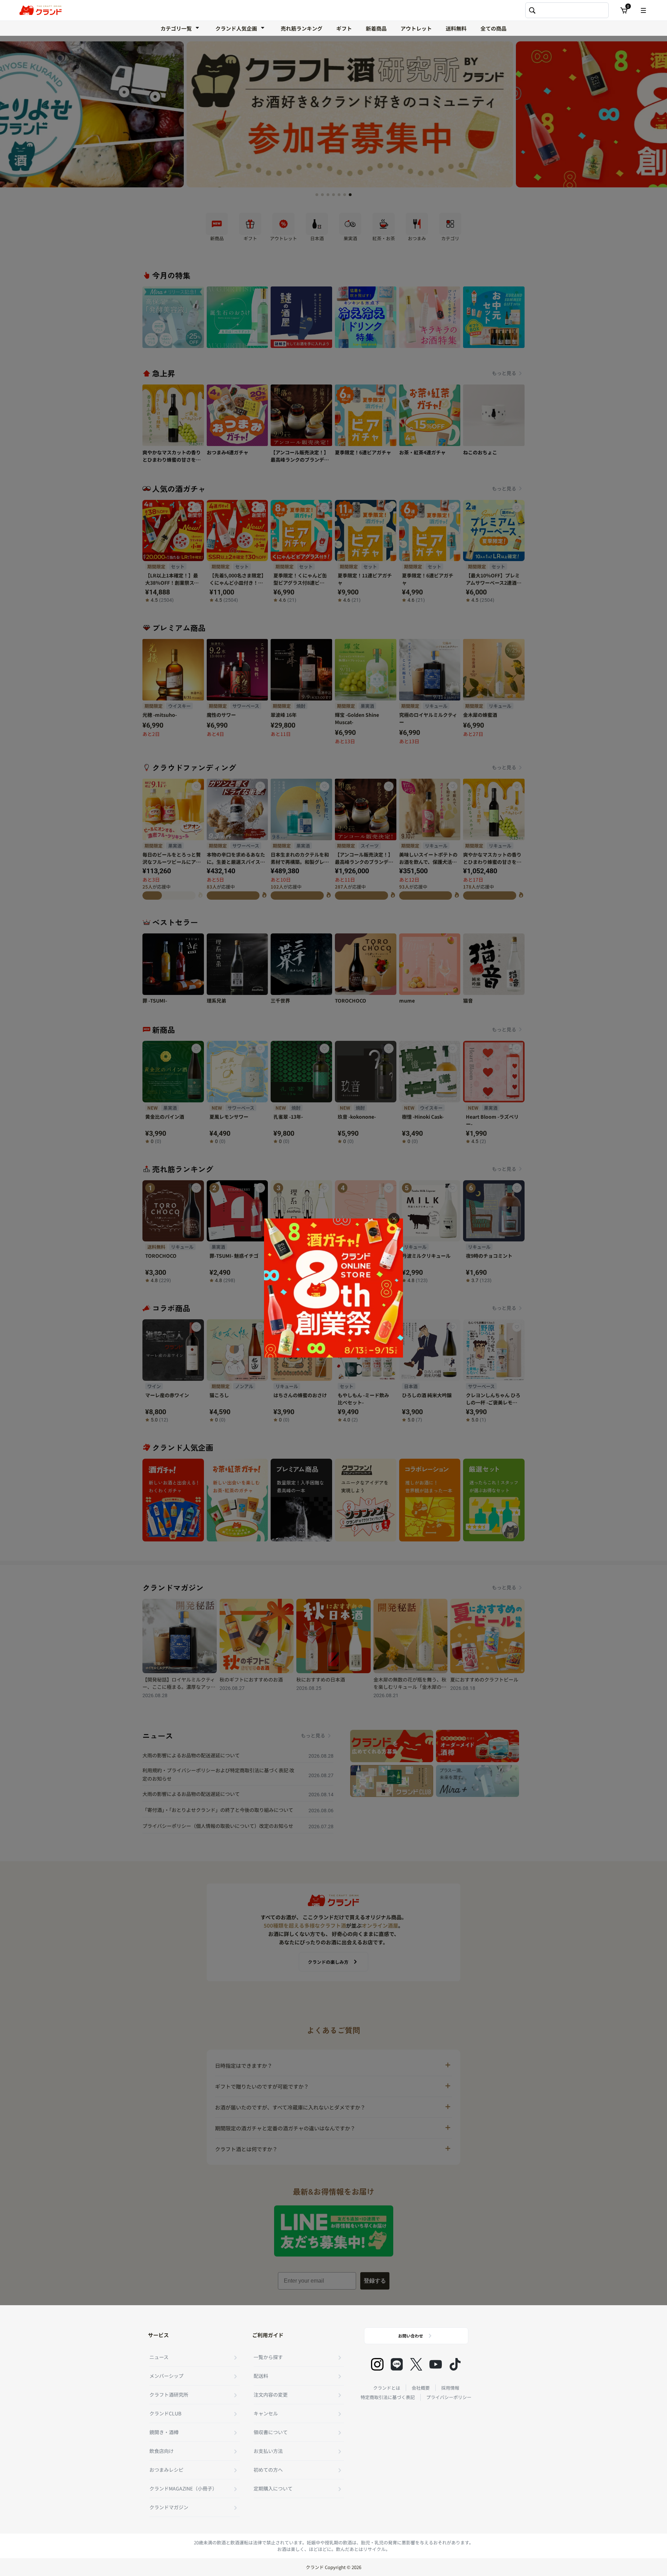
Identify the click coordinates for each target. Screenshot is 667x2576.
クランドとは (387, 2388)
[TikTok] (455, 2364)
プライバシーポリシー (449, 2397)
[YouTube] (436, 2364)
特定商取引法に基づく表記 (388, 2397)
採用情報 (450, 2388)
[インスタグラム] (377, 2364)
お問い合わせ (411, 2336)
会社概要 (421, 2388)
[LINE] (397, 2364)
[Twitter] (416, 2364)
